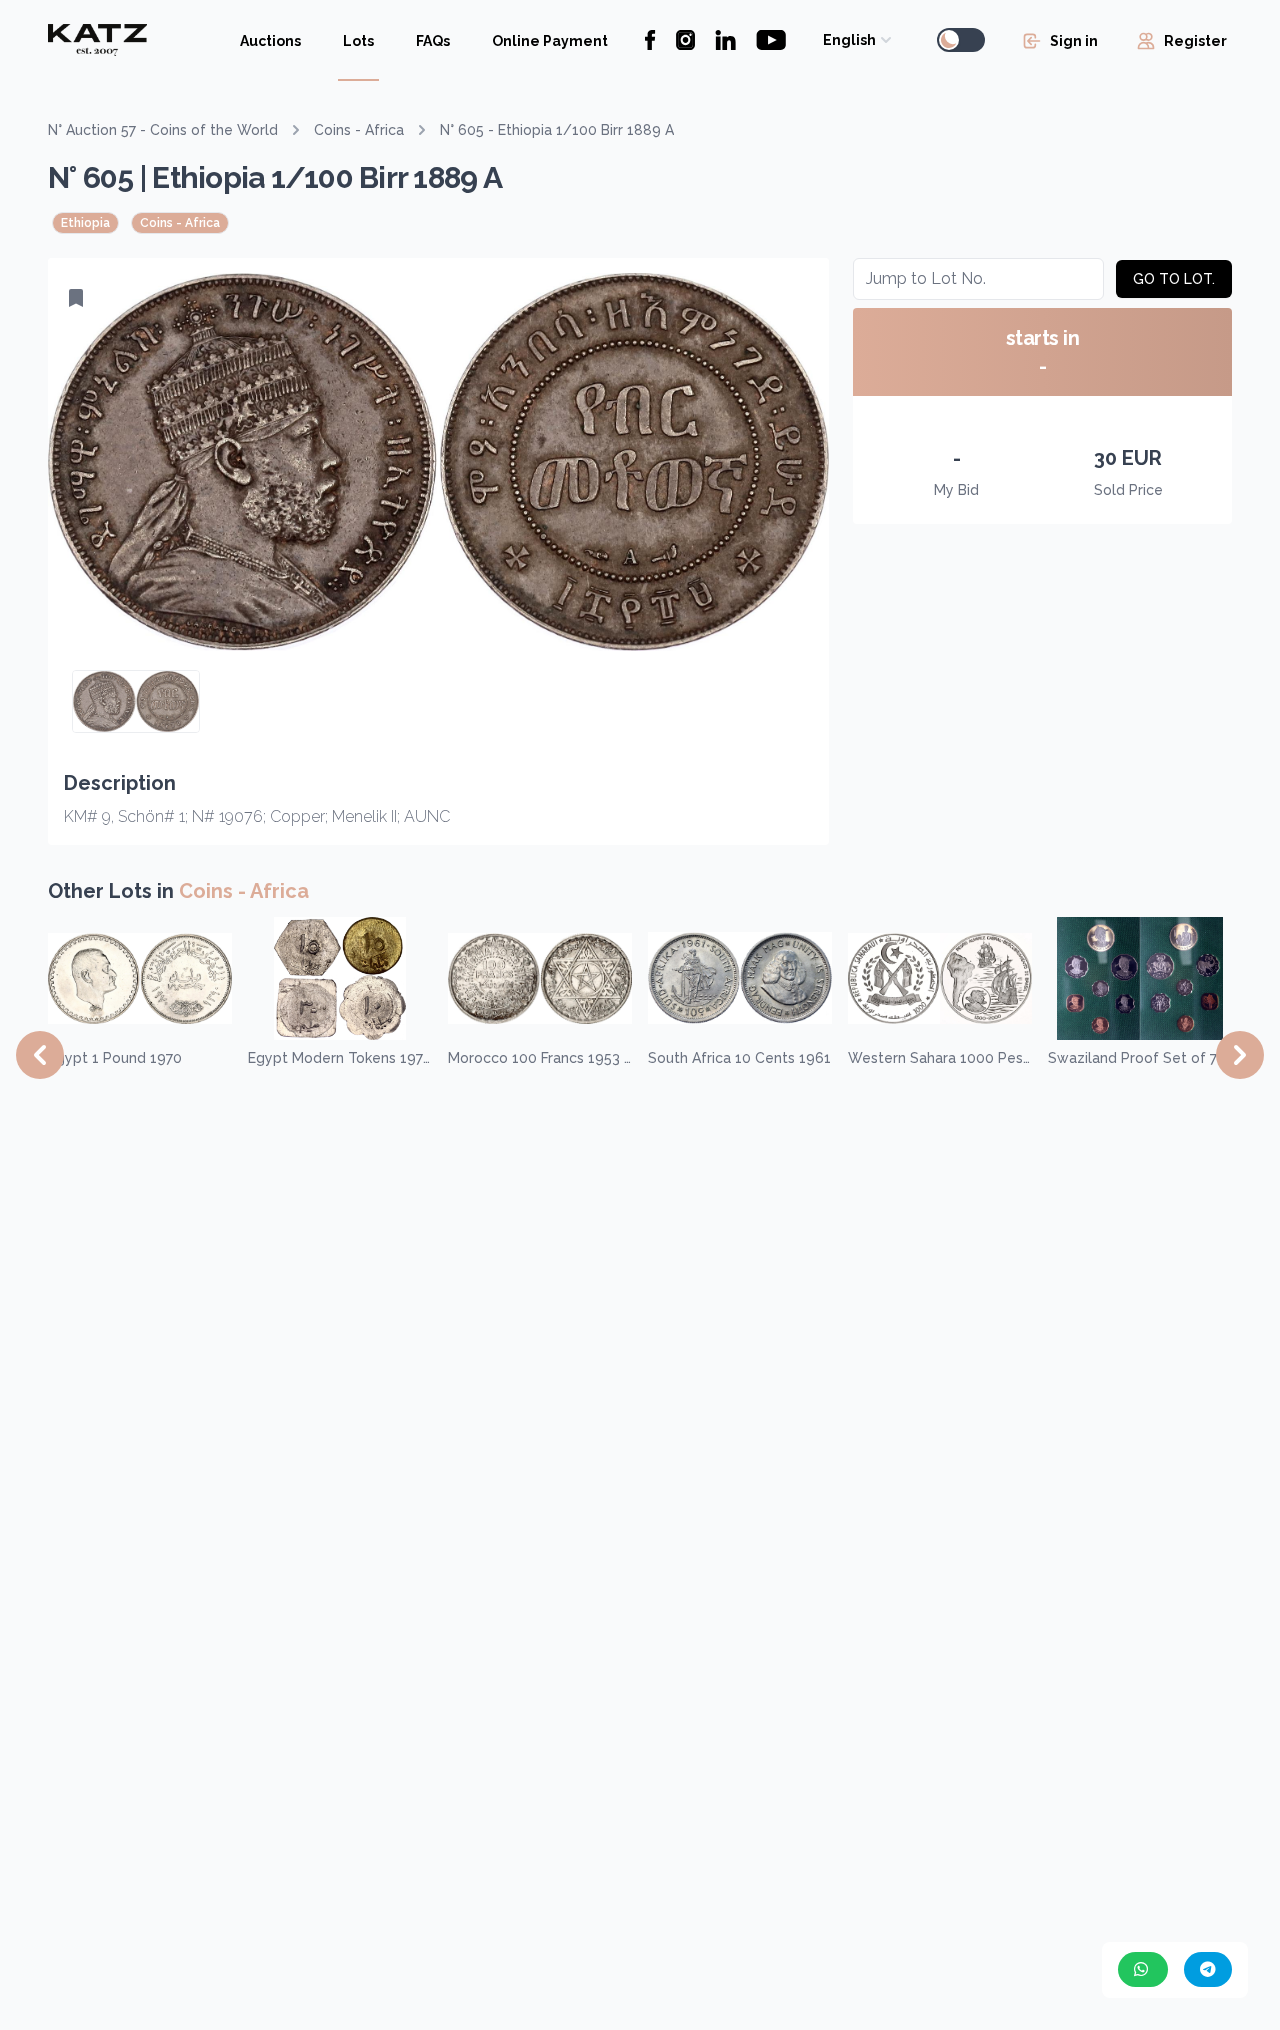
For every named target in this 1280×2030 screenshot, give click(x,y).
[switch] (961, 40)
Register (1195, 41)
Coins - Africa (359, 130)
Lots (358, 41)
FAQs (433, 41)
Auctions (270, 41)
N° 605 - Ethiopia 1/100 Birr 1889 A (557, 130)
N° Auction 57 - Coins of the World (163, 130)
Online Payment (550, 41)
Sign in (1074, 41)
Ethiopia (85, 223)
